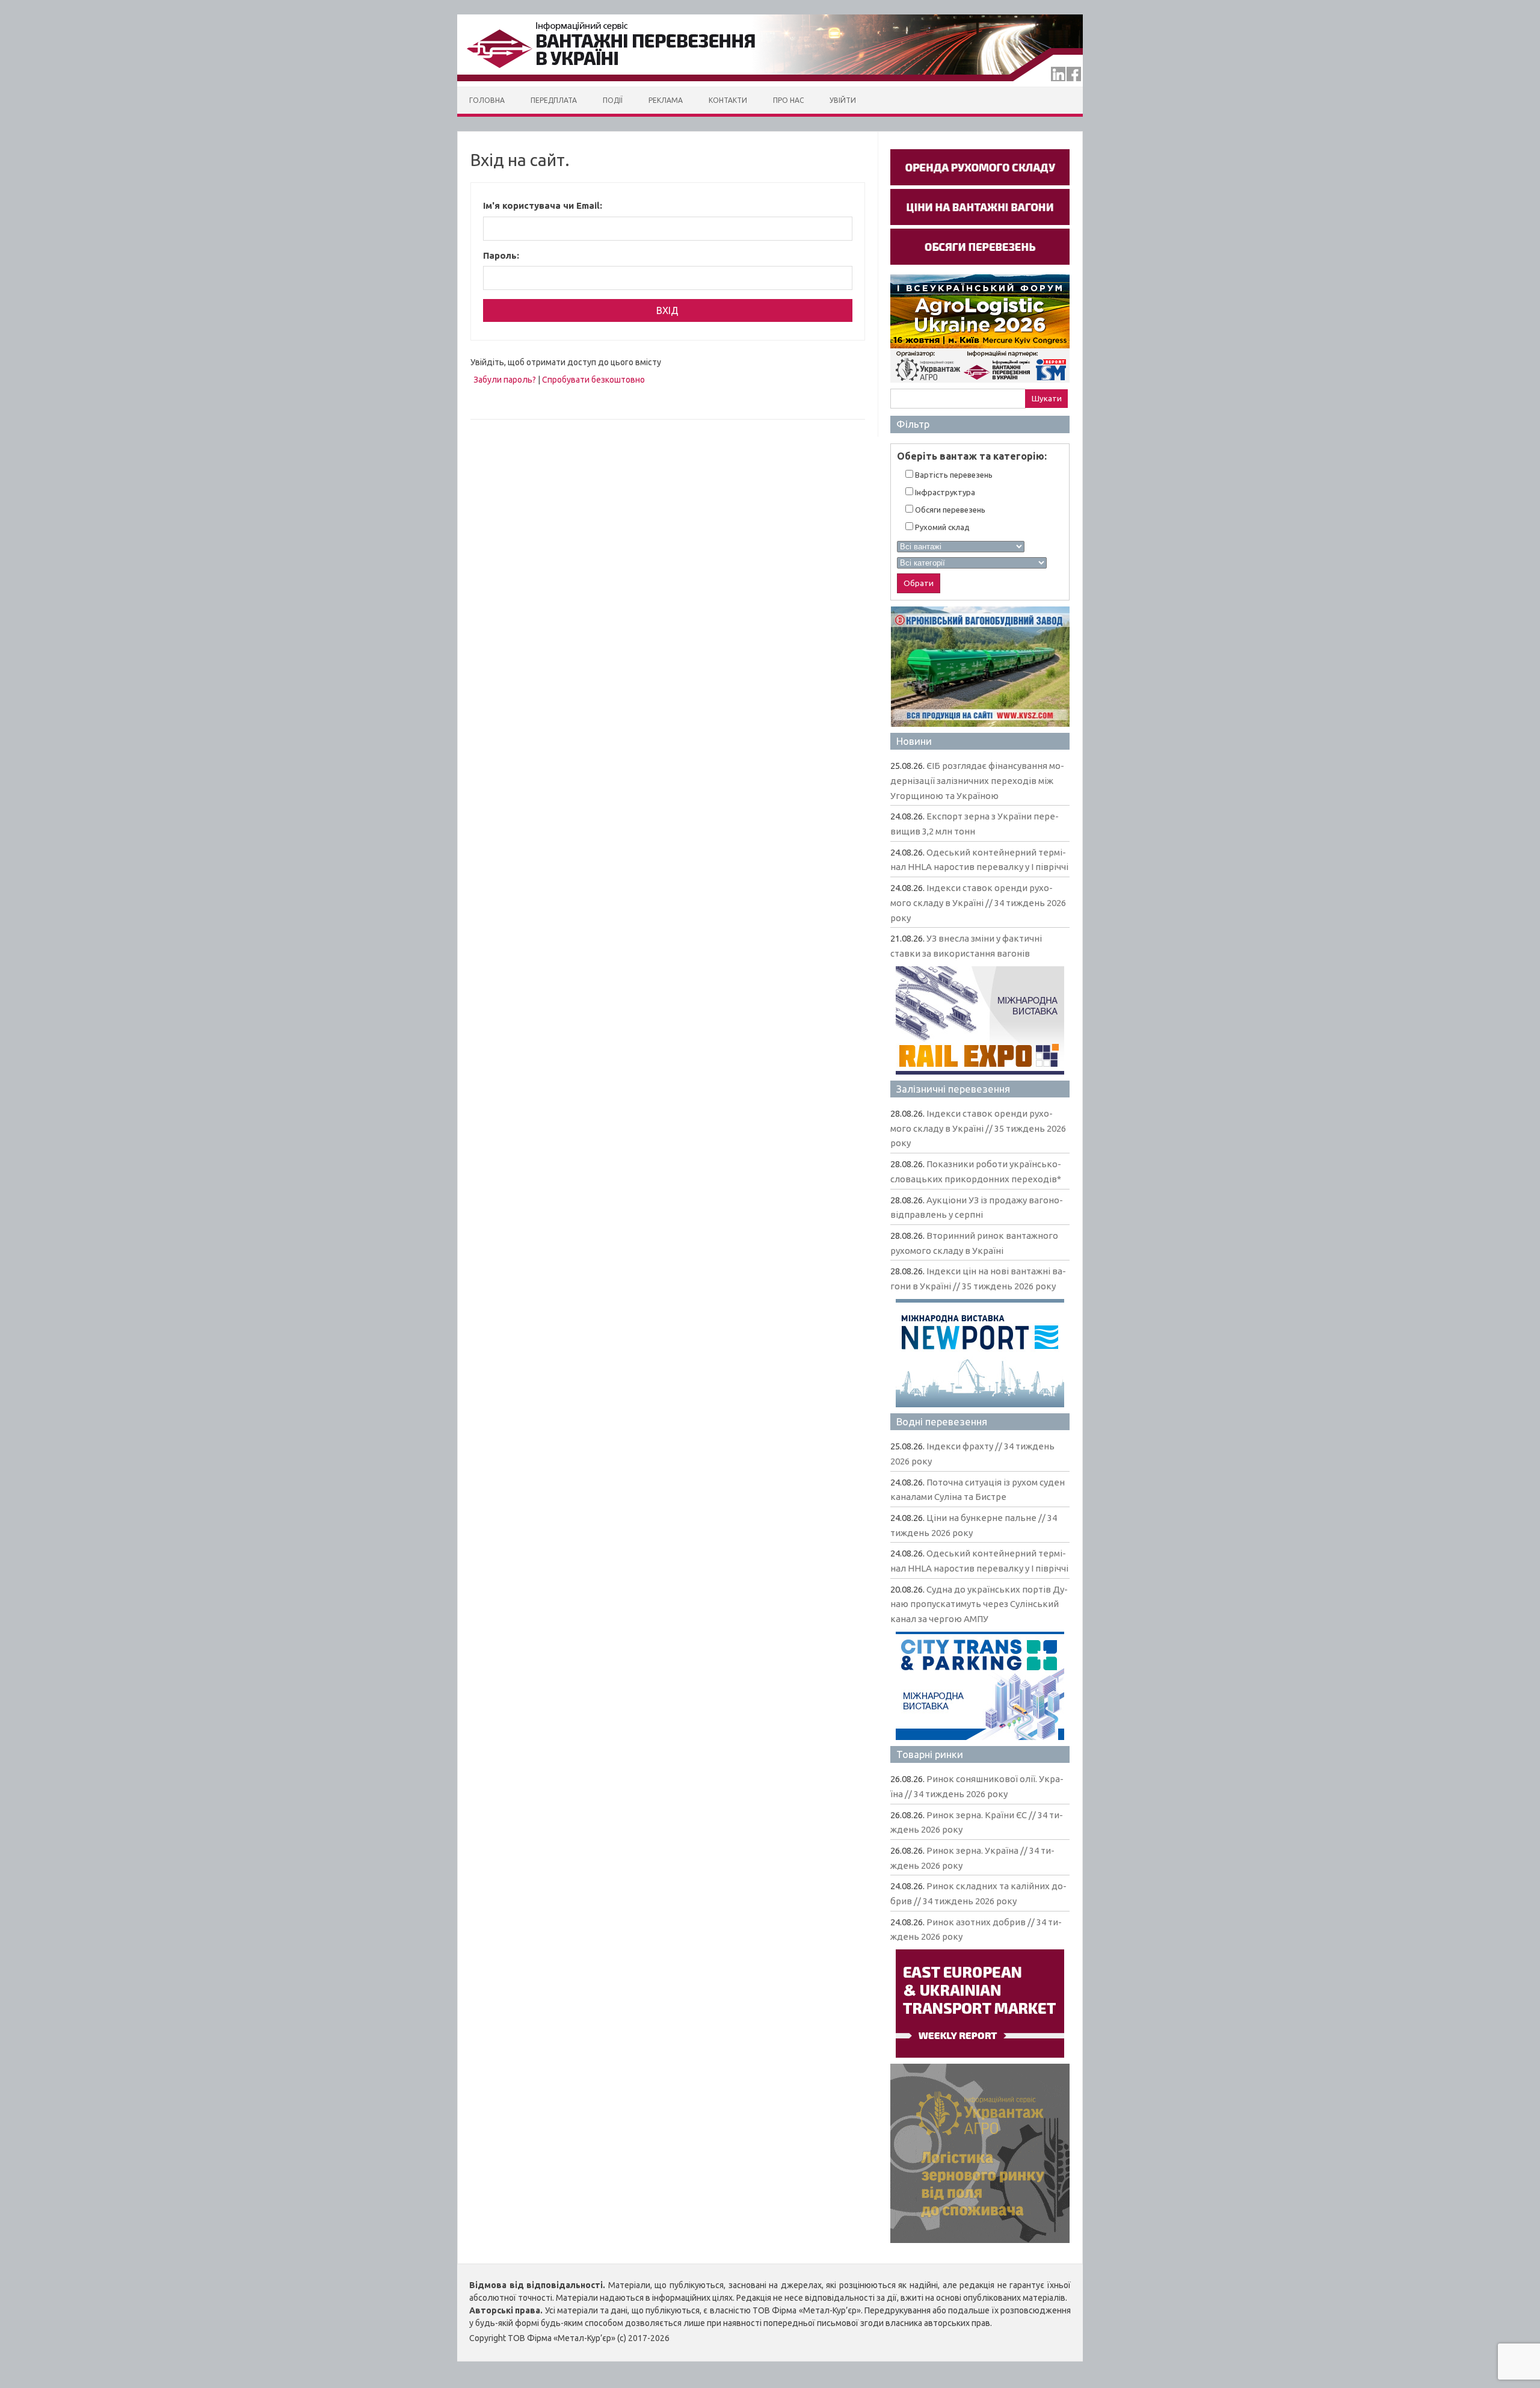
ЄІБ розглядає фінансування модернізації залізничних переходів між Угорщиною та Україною (977, 780)
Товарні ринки (930, 1754)
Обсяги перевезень (949, 510)
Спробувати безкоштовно (593, 380)
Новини (914, 741)
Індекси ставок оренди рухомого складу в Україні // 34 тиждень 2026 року (978, 902)
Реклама (666, 100)
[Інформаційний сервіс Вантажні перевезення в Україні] (770, 84)
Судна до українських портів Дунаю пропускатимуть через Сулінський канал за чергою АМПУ (979, 1604)
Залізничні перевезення (953, 1089)
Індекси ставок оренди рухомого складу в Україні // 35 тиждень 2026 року (978, 1128)
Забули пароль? (505, 380)
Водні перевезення (942, 1421)
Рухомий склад (941, 527)
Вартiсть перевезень (953, 475)
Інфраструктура (944, 492)
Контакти (728, 100)
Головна (487, 100)
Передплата (554, 100)
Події (613, 100)
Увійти (843, 100)
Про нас (788, 100)
